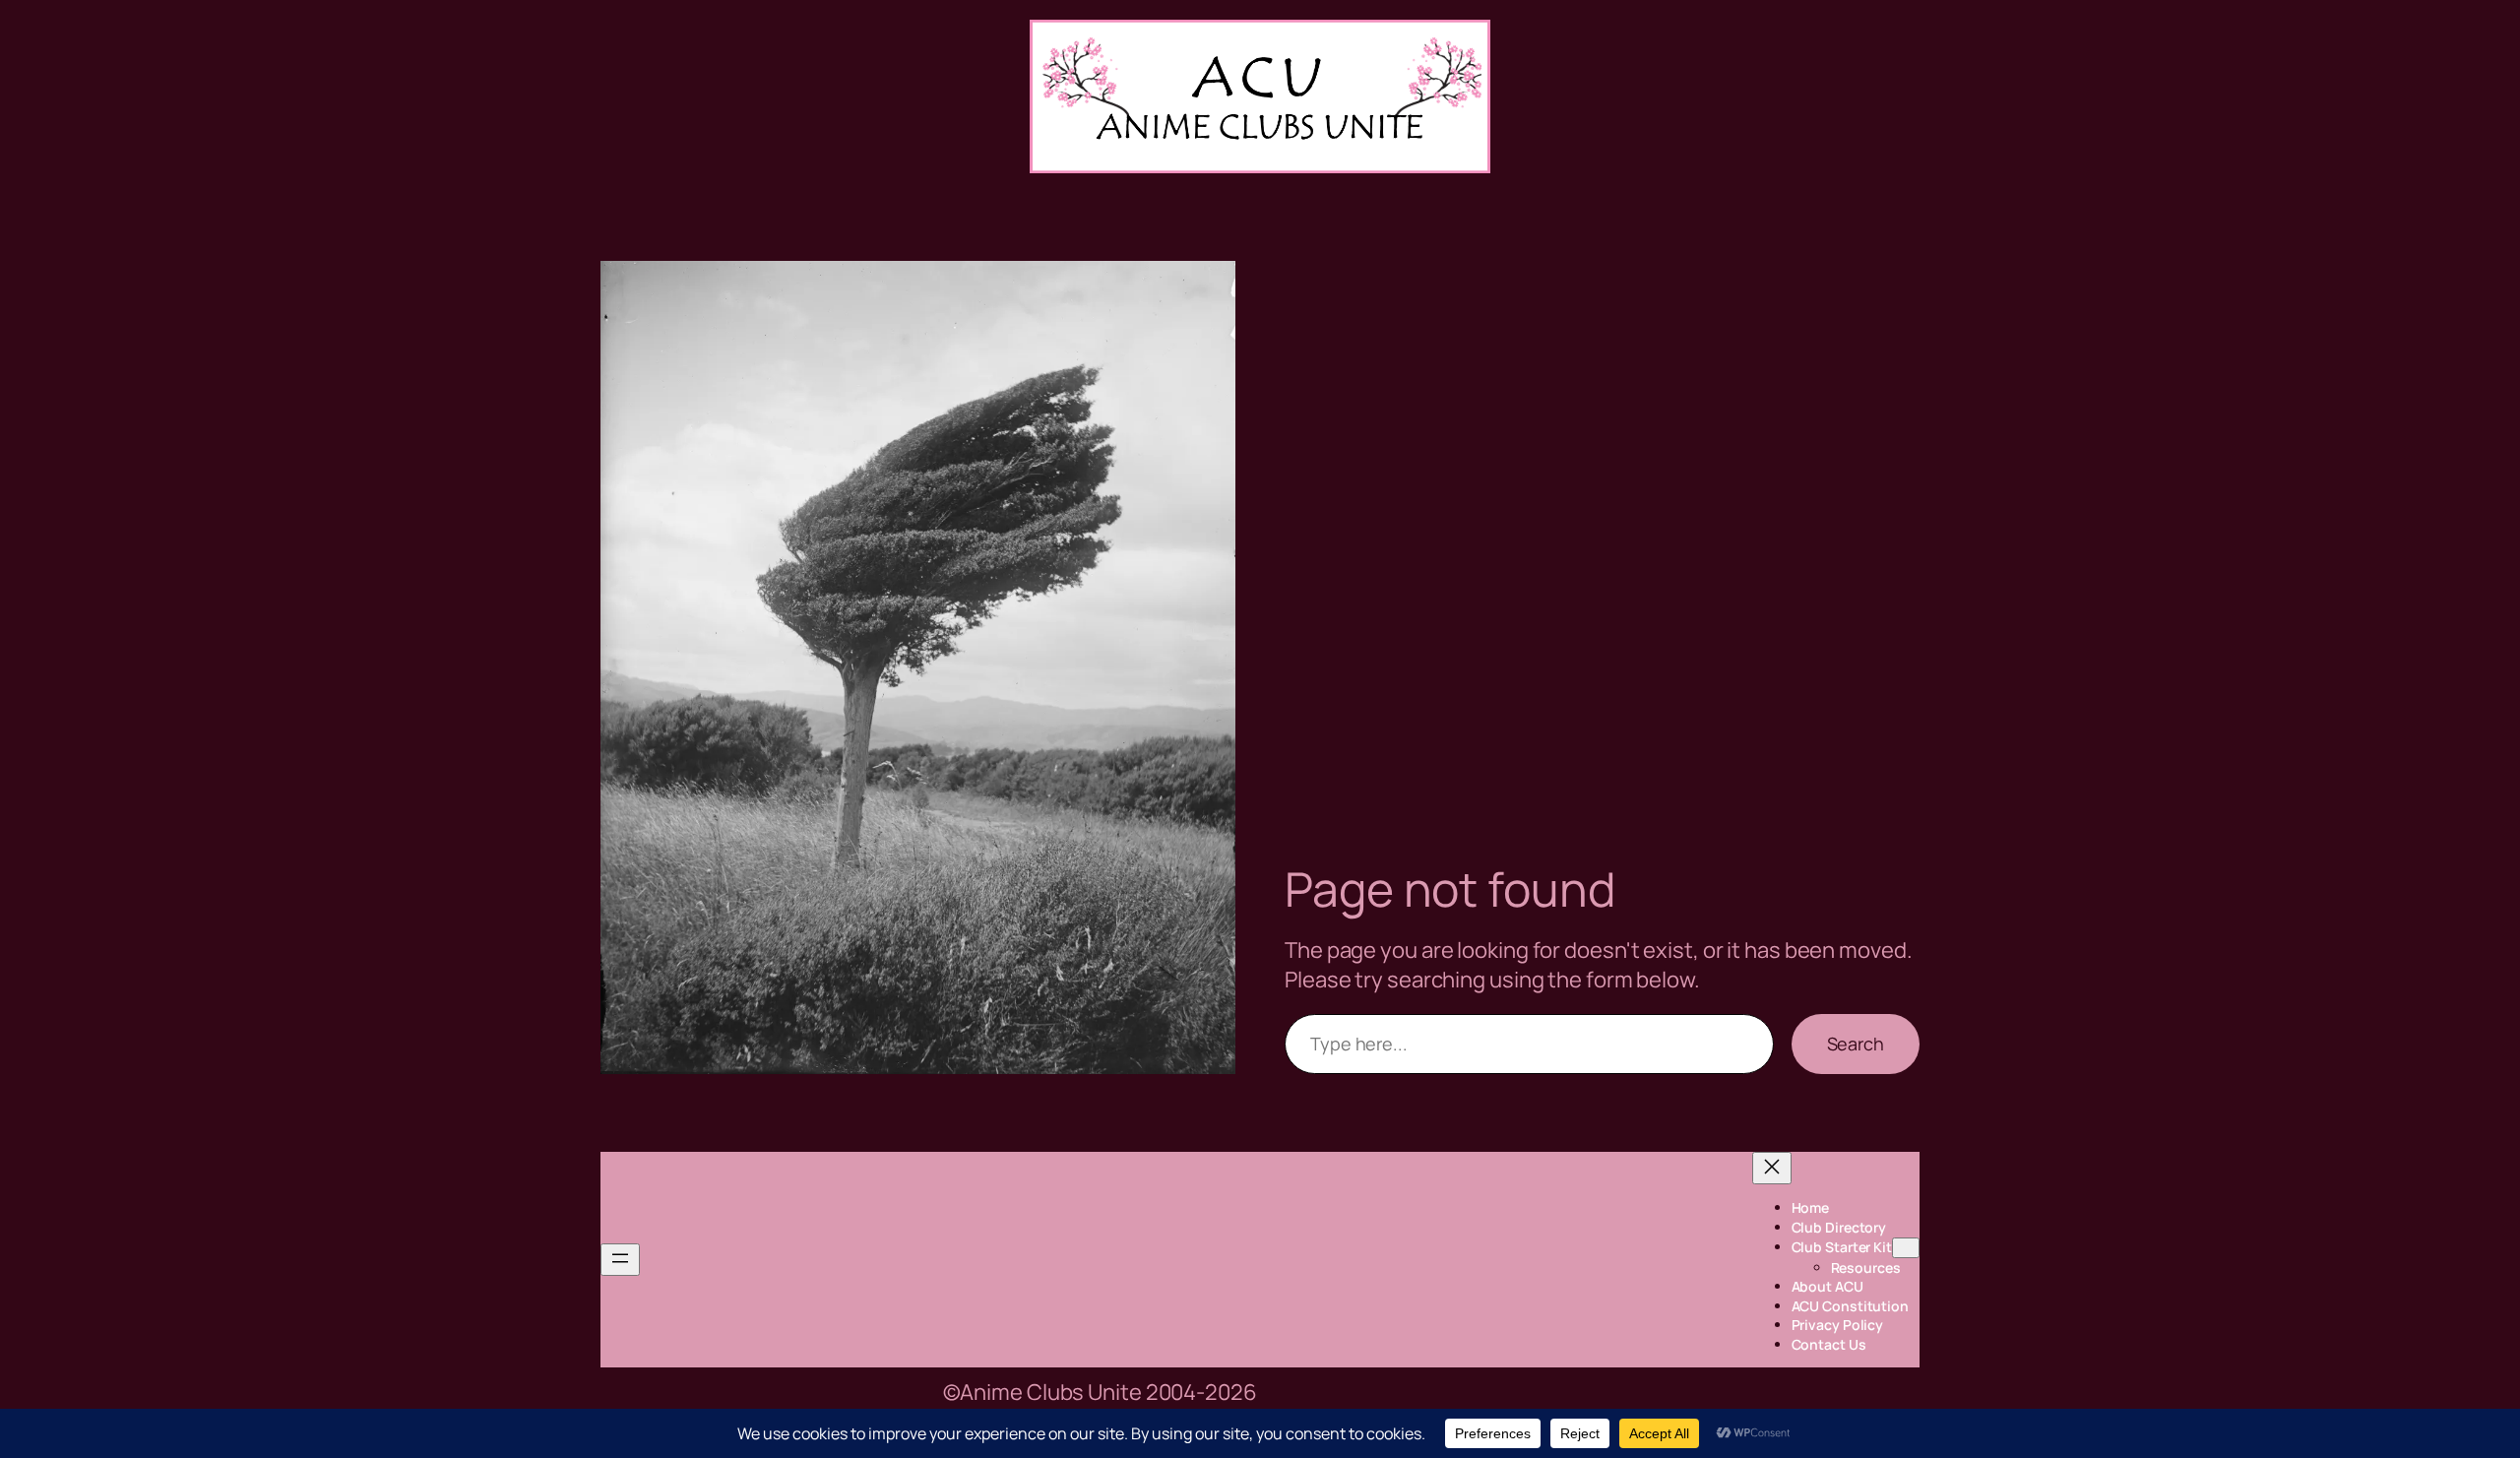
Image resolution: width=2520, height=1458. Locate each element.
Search (1856, 1044)
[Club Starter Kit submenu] (1906, 1248)
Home (1811, 1207)
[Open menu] (620, 1260)
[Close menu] (1772, 1168)
